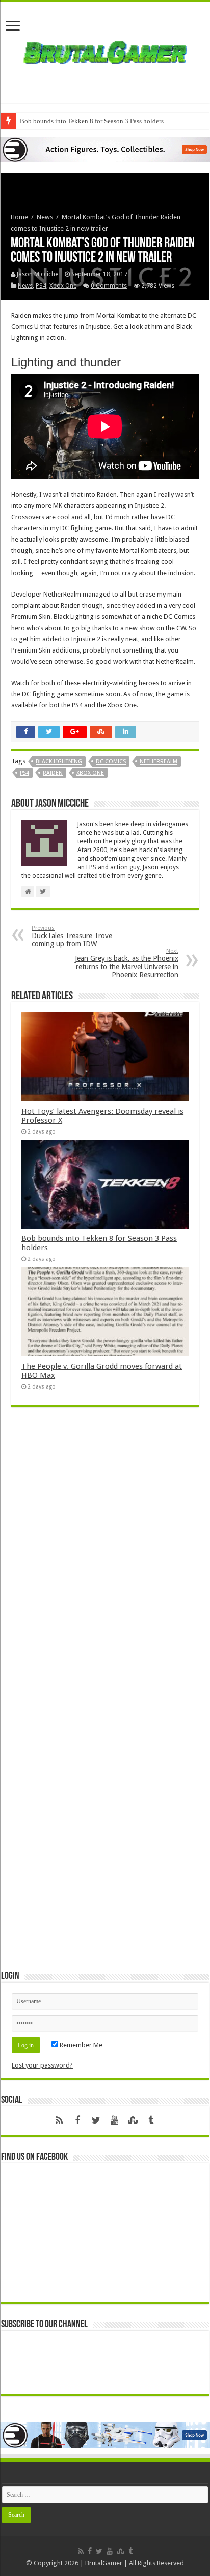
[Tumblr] (151, 2120)
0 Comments (109, 286)
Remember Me (80, 2045)
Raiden (53, 773)
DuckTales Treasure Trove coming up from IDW (72, 936)
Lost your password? (42, 2065)
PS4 (41, 286)
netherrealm (159, 762)
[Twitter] (96, 2120)
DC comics (111, 762)
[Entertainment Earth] (105, 149)
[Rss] (59, 2120)
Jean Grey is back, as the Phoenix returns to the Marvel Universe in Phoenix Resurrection (127, 963)
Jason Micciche (37, 274)
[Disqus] (105, 1563)
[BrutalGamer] (105, 50)
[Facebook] (77, 2120)
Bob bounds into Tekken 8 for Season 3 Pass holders (92, 121)
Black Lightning (59, 762)
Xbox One (63, 286)
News (45, 217)
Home (19, 217)
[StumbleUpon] (133, 2120)
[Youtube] (114, 2120)
